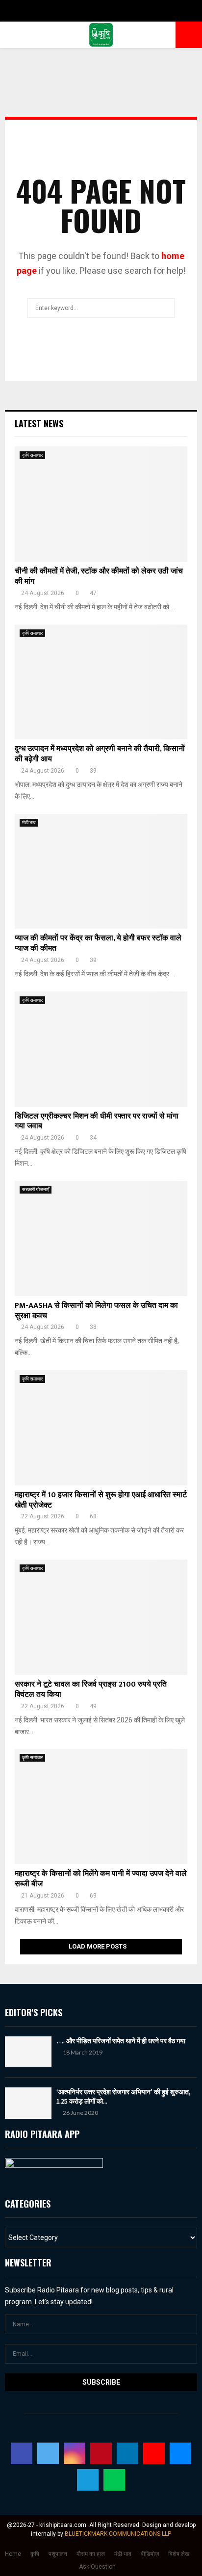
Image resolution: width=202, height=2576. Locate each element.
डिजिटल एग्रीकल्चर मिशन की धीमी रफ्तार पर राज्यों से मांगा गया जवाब (97, 1121)
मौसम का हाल (91, 2554)
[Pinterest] (101, 2453)
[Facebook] (22, 2453)
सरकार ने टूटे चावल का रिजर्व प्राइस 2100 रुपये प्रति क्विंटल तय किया (91, 1690)
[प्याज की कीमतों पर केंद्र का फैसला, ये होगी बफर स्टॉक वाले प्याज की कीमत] (101, 872)
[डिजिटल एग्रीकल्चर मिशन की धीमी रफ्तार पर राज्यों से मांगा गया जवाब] (101, 1049)
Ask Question (97, 2567)
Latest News (39, 423)
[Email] (180, 2453)
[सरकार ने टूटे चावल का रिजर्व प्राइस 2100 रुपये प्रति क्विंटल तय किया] (101, 1617)
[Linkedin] (127, 2453)
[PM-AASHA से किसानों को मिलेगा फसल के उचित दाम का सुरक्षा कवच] (101, 1238)
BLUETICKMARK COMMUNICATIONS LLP (118, 2534)
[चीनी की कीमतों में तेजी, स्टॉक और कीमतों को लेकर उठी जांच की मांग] (101, 504)
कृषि (35, 2554)
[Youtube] (154, 2453)
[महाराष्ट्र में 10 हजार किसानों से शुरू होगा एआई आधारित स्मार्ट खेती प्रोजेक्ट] (101, 1428)
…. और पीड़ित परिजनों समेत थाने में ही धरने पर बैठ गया (121, 2041)
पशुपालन (58, 2554)
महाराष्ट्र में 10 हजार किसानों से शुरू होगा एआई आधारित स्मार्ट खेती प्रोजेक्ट (101, 1500)
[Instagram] (75, 2453)
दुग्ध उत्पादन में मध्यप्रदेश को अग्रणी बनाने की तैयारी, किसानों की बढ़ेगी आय (100, 754)
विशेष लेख (179, 2554)
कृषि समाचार (32, 455)
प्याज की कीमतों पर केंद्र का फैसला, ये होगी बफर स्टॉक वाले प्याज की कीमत (98, 943)
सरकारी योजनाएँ (36, 1189)
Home (13, 2554)
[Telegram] (88, 2480)
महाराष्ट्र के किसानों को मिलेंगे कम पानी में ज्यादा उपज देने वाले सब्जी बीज (101, 1879)
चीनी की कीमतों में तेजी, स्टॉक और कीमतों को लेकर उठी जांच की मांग (99, 576)
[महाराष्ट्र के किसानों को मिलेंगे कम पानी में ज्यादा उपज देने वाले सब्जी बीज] (101, 1807)
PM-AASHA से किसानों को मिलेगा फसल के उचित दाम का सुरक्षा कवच (96, 1311)
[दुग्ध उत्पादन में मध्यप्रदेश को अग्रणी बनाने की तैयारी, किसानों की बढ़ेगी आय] (101, 682)
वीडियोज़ (150, 2554)
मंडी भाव (29, 822)
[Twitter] (48, 2453)
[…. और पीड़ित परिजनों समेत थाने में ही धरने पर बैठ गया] (28, 2052)
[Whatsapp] (114, 2480)
